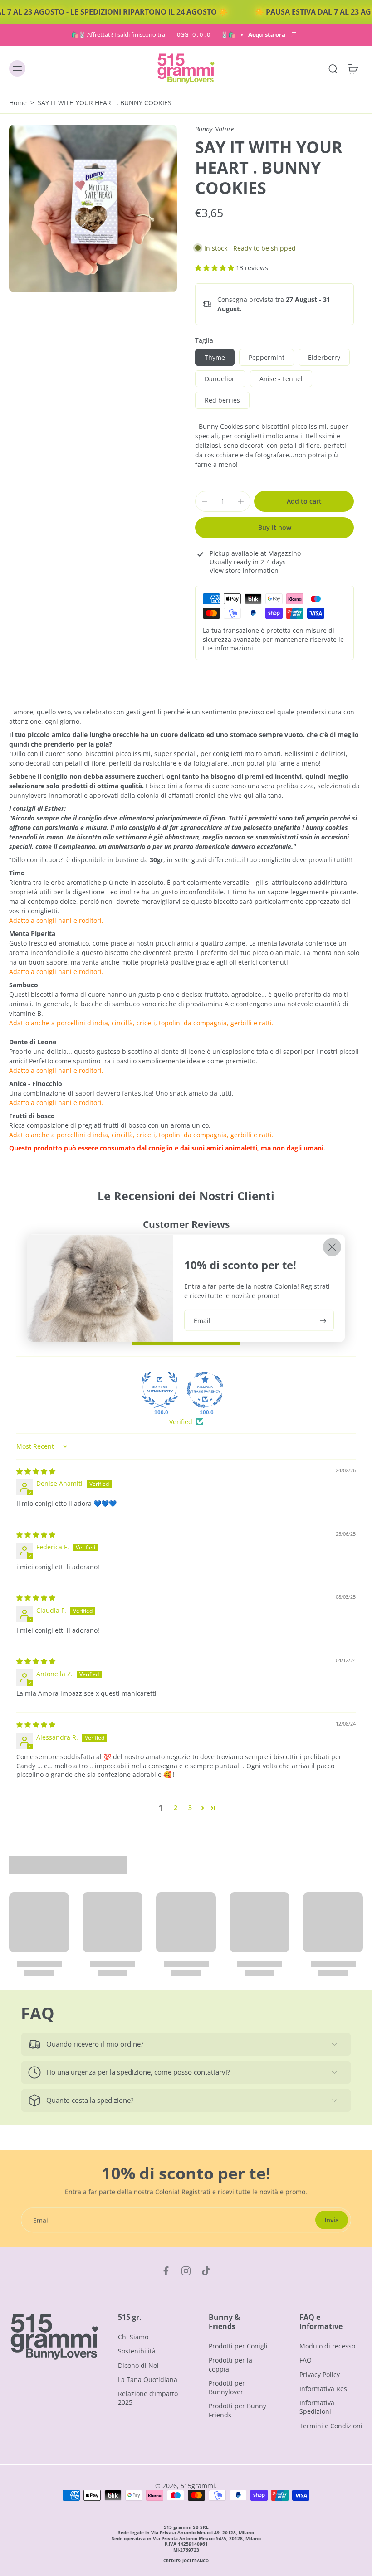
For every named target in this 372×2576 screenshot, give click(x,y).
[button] (215, 268)
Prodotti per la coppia (230, 2364)
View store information (244, 570)
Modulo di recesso (327, 2346)
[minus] (205, 501)
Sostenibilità (137, 2351)
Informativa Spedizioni (317, 2407)
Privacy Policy (320, 2374)
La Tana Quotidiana (148, 2379)
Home (18, 103)
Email (202, 1320)
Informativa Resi (324, 2389)
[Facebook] (166, 2271)
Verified (181, 1422)
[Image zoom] (93, 209)
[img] (36, 1471)
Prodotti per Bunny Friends (237, 2410)
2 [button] (176, 1807)
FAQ (306, 2360)
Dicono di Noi (138, 2365)
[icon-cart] (353, 69)
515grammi (198, 2486)
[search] (333, 69)
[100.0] (160, 1390)
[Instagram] (186, 2271)
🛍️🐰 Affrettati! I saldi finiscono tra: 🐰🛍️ (153, 35)
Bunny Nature (215, 129)
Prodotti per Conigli (238, 2346)
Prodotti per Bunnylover (227, 2387)
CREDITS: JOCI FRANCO (186, 2561)
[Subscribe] (322, 1320)
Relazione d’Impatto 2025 (148, 2398)
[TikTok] (206, 2271)
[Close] (332, 1247)
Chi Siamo (133, 2337)
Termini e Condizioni (331, 2425)
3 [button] (190, 1807)
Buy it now (275, 527)
